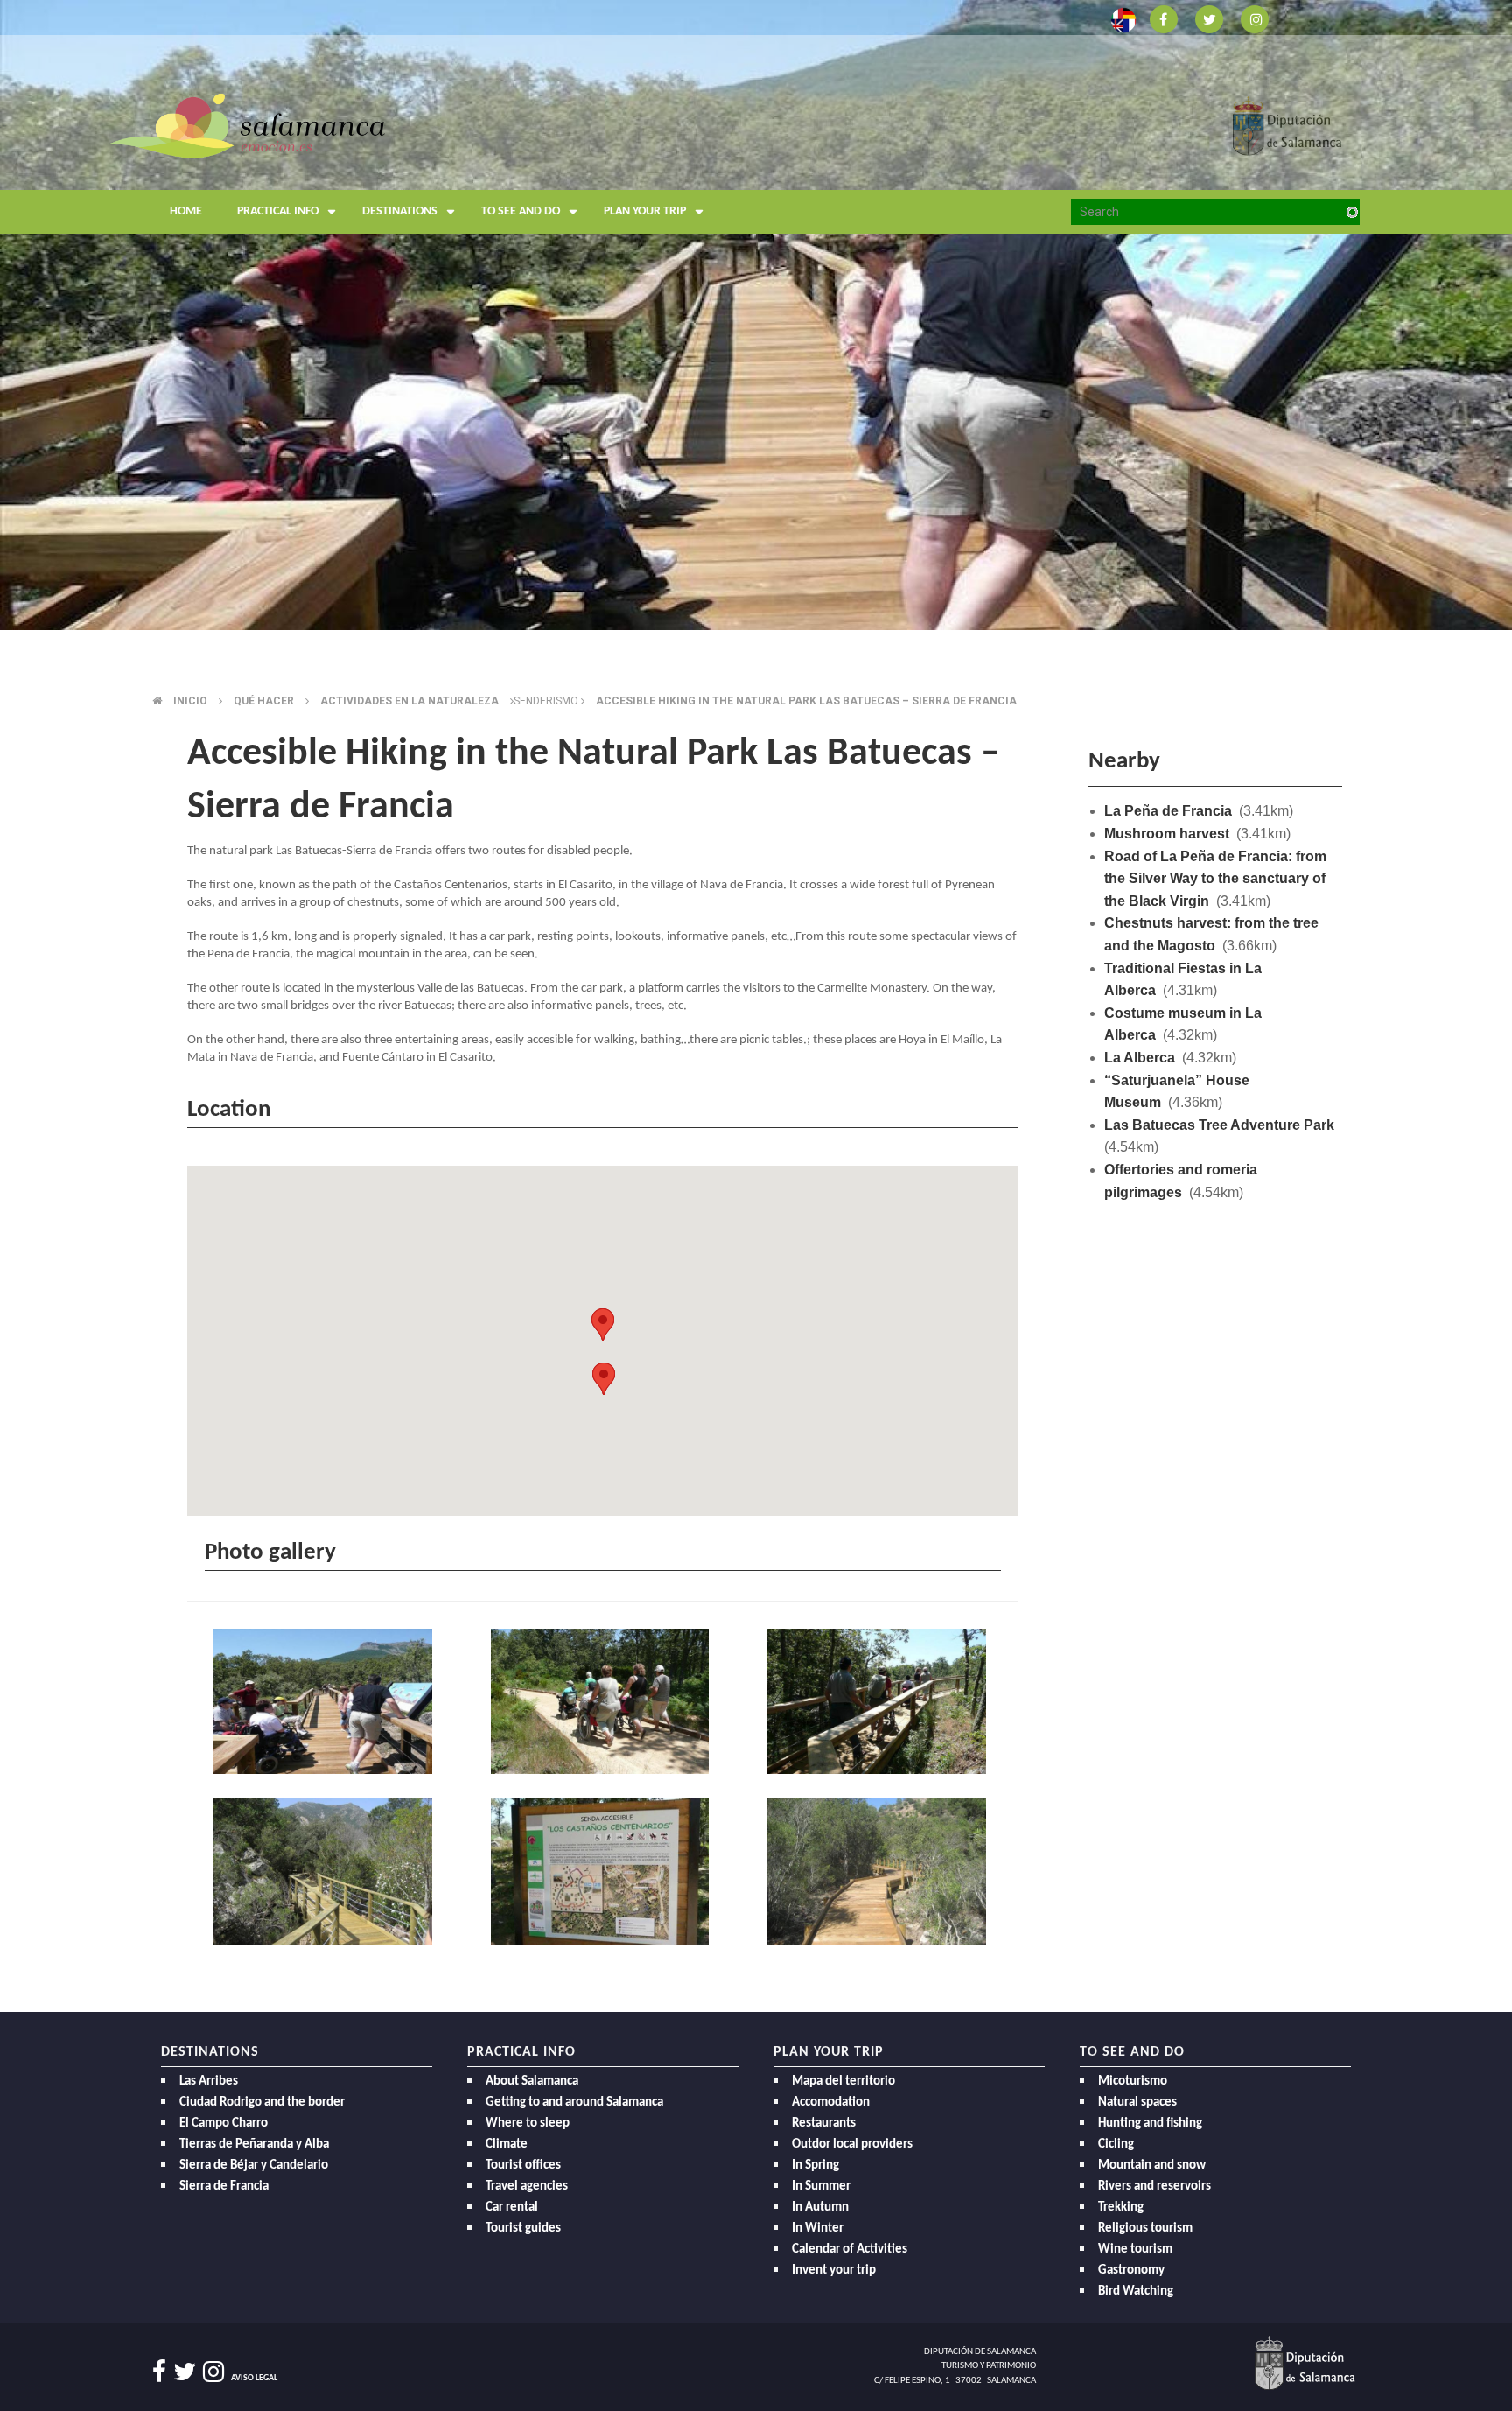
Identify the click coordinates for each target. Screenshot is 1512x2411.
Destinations (400, 211)
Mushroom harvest (1167, 834)
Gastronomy (1131, 2271)
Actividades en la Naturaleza (409, 701)
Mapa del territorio (843, 2082)
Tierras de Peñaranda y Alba (254, 2145)
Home (186, 211)
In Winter (818, 2229)
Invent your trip (834, 2271)
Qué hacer (264, 701)
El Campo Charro (224, 2124)
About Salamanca (532, 2082)
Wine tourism (1135, 2250)
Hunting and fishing (1150, 2124)
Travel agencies (527, 2187)
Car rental (512, 2208)
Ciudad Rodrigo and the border (262, 2103)
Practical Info (278, 211)
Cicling (1116, 2145)
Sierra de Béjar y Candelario (254, 2166)
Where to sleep (528, 2124)
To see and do (521, 211)
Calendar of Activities (850, 2250)
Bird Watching (1136, 2292)
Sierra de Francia (224, 2187)
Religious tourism (1145, 2229)
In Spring (815, 2166)
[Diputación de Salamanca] (1288, 125)
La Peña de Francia (1168, 811)
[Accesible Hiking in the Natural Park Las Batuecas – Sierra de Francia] (326, 1703)
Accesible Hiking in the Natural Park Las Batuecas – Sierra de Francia (806, 701)
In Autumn (820, 2208)
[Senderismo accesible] (326, 1873)
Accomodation (831, 2103)
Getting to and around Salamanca (574, 2103)
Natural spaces (1137, 2103)
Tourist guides (523, 2229)
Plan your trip (645, 211)
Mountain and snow (1152, 2166)
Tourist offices (523, 2166)
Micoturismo (1133, 2082)
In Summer (821, 2187)
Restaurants (824, 2124)
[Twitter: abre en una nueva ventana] (1209, 18)
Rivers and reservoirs (1155, 2187)
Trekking (1121, 2208)
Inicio (190, 701)
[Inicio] (247, 125)
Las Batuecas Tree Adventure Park (1219, 1125)
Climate (507, 2145)
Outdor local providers (852, 2145)
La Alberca (1140, 1058)
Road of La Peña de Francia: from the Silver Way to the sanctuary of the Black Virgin (1215, 879)
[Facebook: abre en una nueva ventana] (1164, 18)
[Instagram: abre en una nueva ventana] (1255, 18)
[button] (603, 1325)
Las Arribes (209, 2082)
